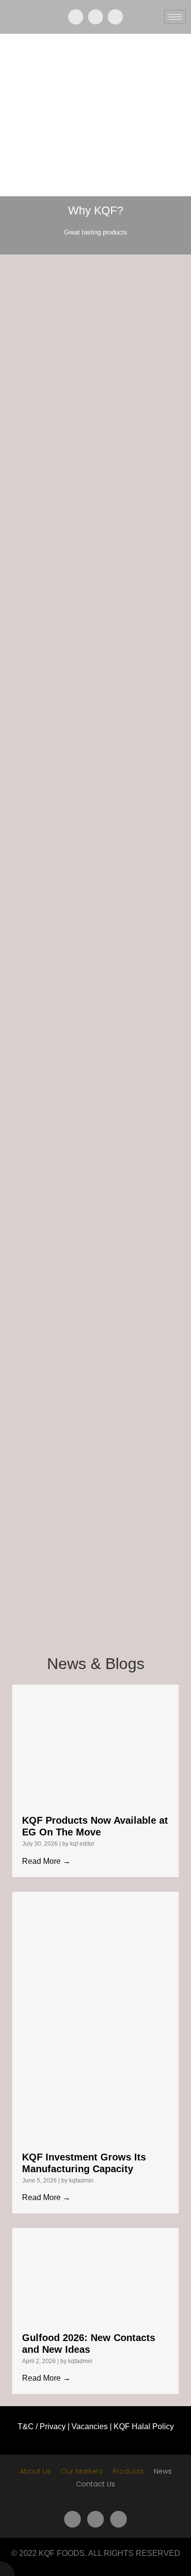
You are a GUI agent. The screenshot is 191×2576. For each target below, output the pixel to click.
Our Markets (82, 2471)
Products (128, 2471)
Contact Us (95, 2484)
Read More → (46, 1861)
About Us (35, 2471)
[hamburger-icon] (175, 17)
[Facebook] (76, 17)
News (163, 2471)
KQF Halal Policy (144, 2426)
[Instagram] (115, 17)
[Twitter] (96, 17)
